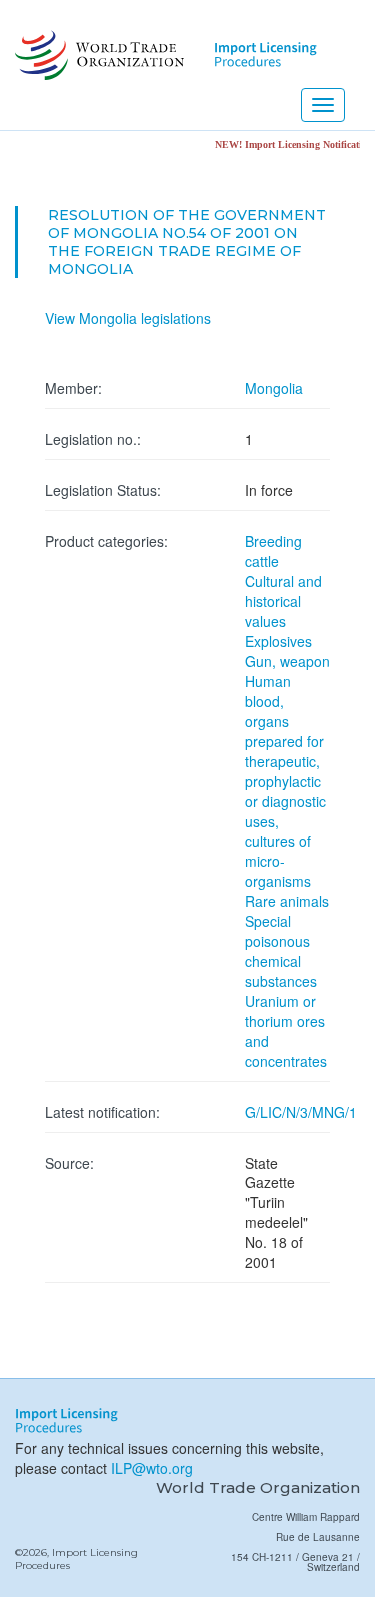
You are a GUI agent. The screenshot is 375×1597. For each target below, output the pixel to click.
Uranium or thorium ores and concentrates (286, 1031)
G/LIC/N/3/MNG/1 (301, 1112)
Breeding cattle (273, 551)
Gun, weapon (287, 661)
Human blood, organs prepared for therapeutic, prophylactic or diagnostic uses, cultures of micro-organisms (285, 781)
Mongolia (274, 388)
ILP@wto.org (152, 1468)
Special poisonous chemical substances (281, 951)
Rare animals (287, 901)
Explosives (278, 641)
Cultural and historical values (283, 601)
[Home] (97, 55)
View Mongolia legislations (128, 318)
